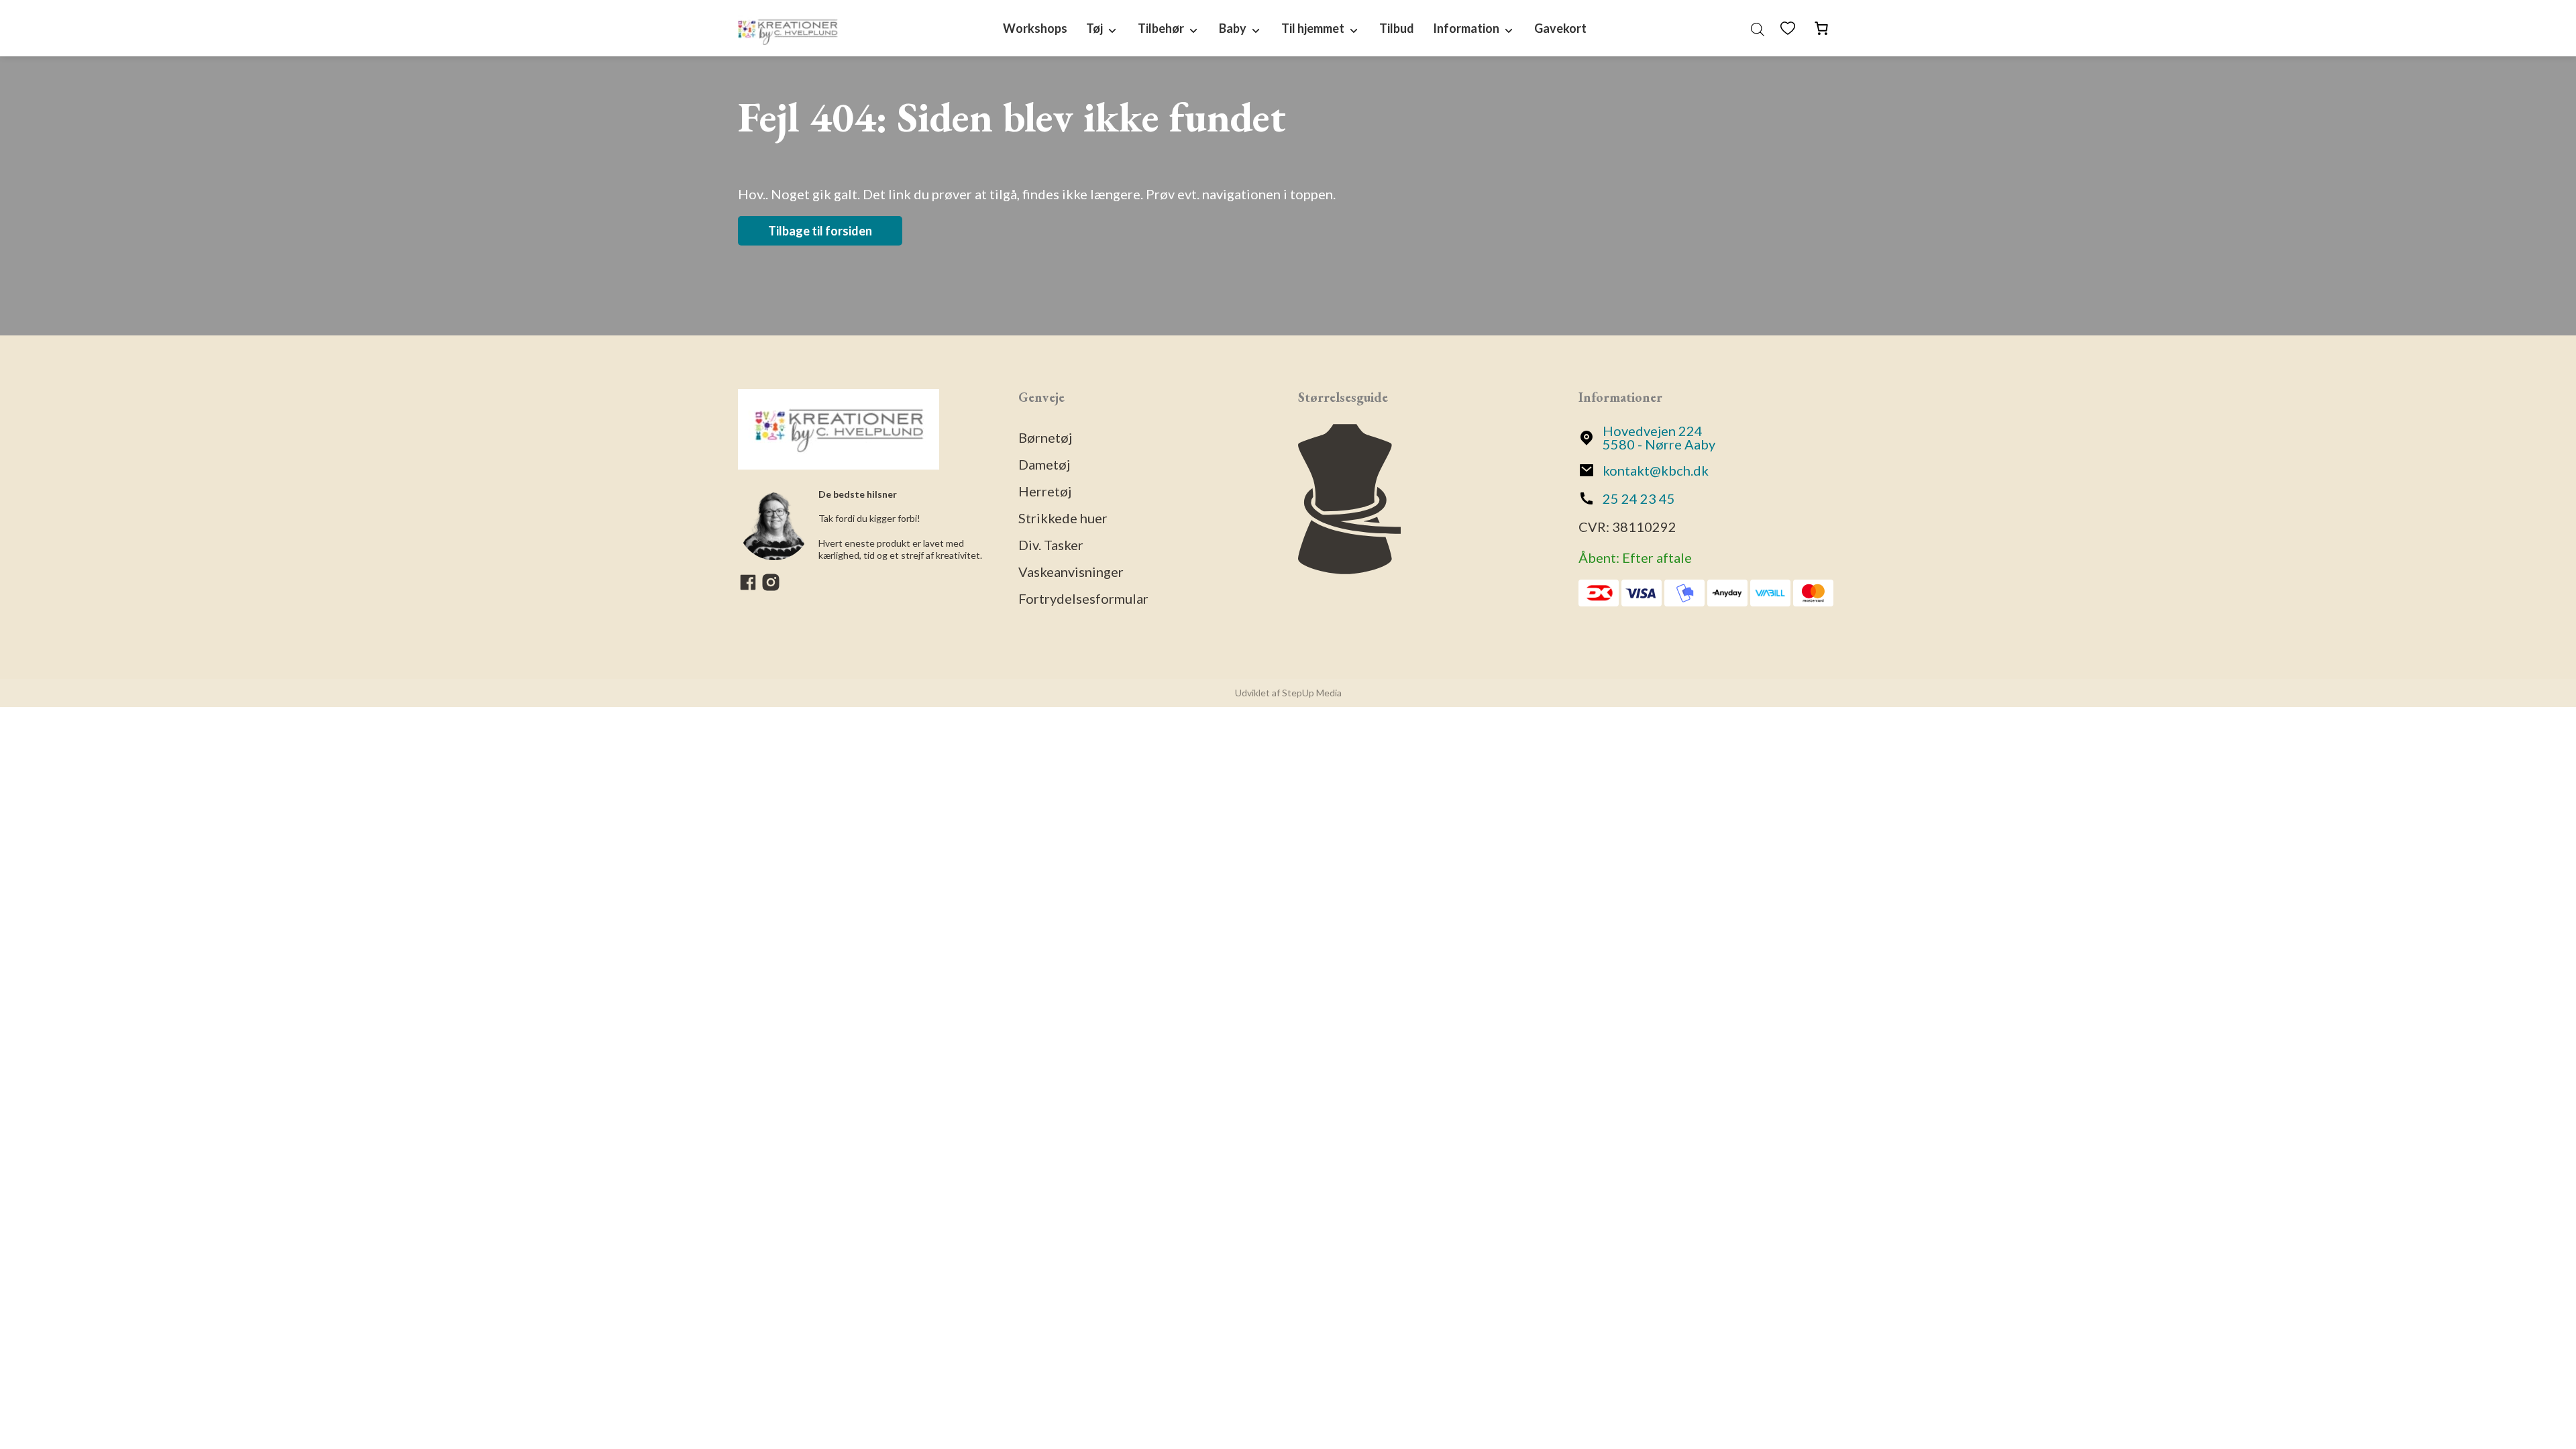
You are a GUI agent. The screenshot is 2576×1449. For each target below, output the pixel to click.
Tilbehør (1161, 28)
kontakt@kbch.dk (1656, 470)
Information (1466, 28)
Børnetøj (1045, 437)
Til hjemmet (1313, 28)
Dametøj (1044, 464)
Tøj (1094, 28)
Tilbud (1397, 28)
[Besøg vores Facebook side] (749, 587)
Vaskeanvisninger (1071, 572)
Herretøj (1045, 491)
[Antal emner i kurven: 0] (1821, 28)
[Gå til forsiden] (788, 28)
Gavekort (1560, 28)
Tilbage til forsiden (820, 231)
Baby (1233, 28)
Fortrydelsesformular (1083, 598)
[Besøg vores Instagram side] (771, 587)
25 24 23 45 (1639, 498)
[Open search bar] (1758, 28)
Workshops (1035, 28)
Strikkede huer (1063, 518)
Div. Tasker (1051, 545)
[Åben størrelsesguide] (1349, 569)
